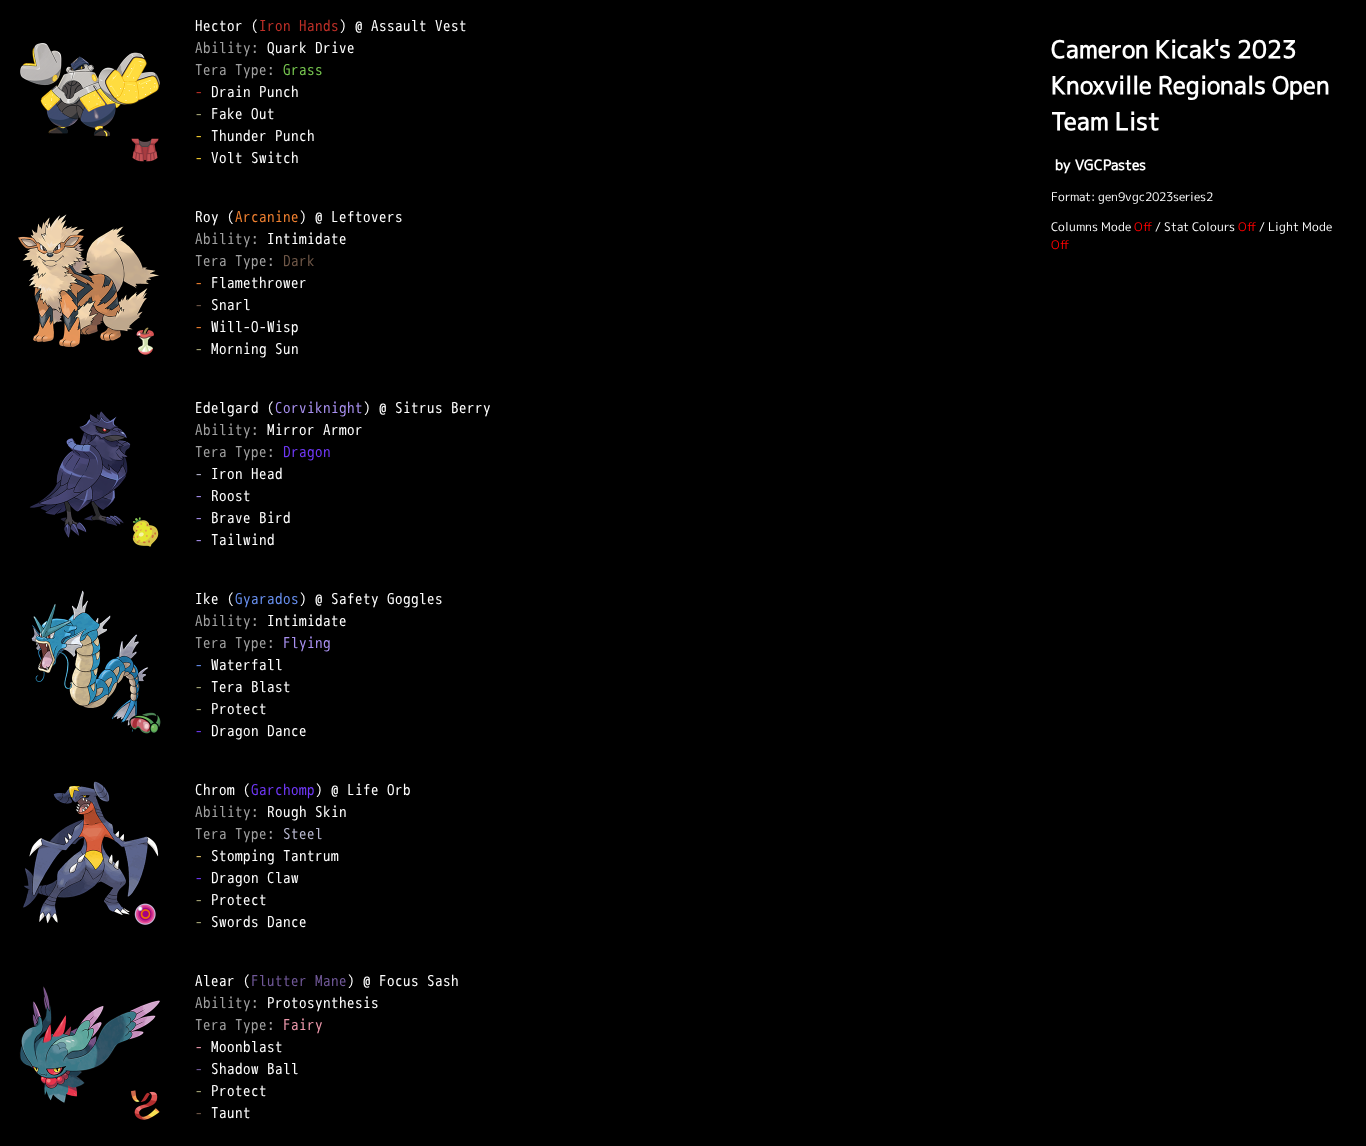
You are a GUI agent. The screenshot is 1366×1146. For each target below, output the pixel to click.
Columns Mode (1091, 226)
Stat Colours (1199, 226)
